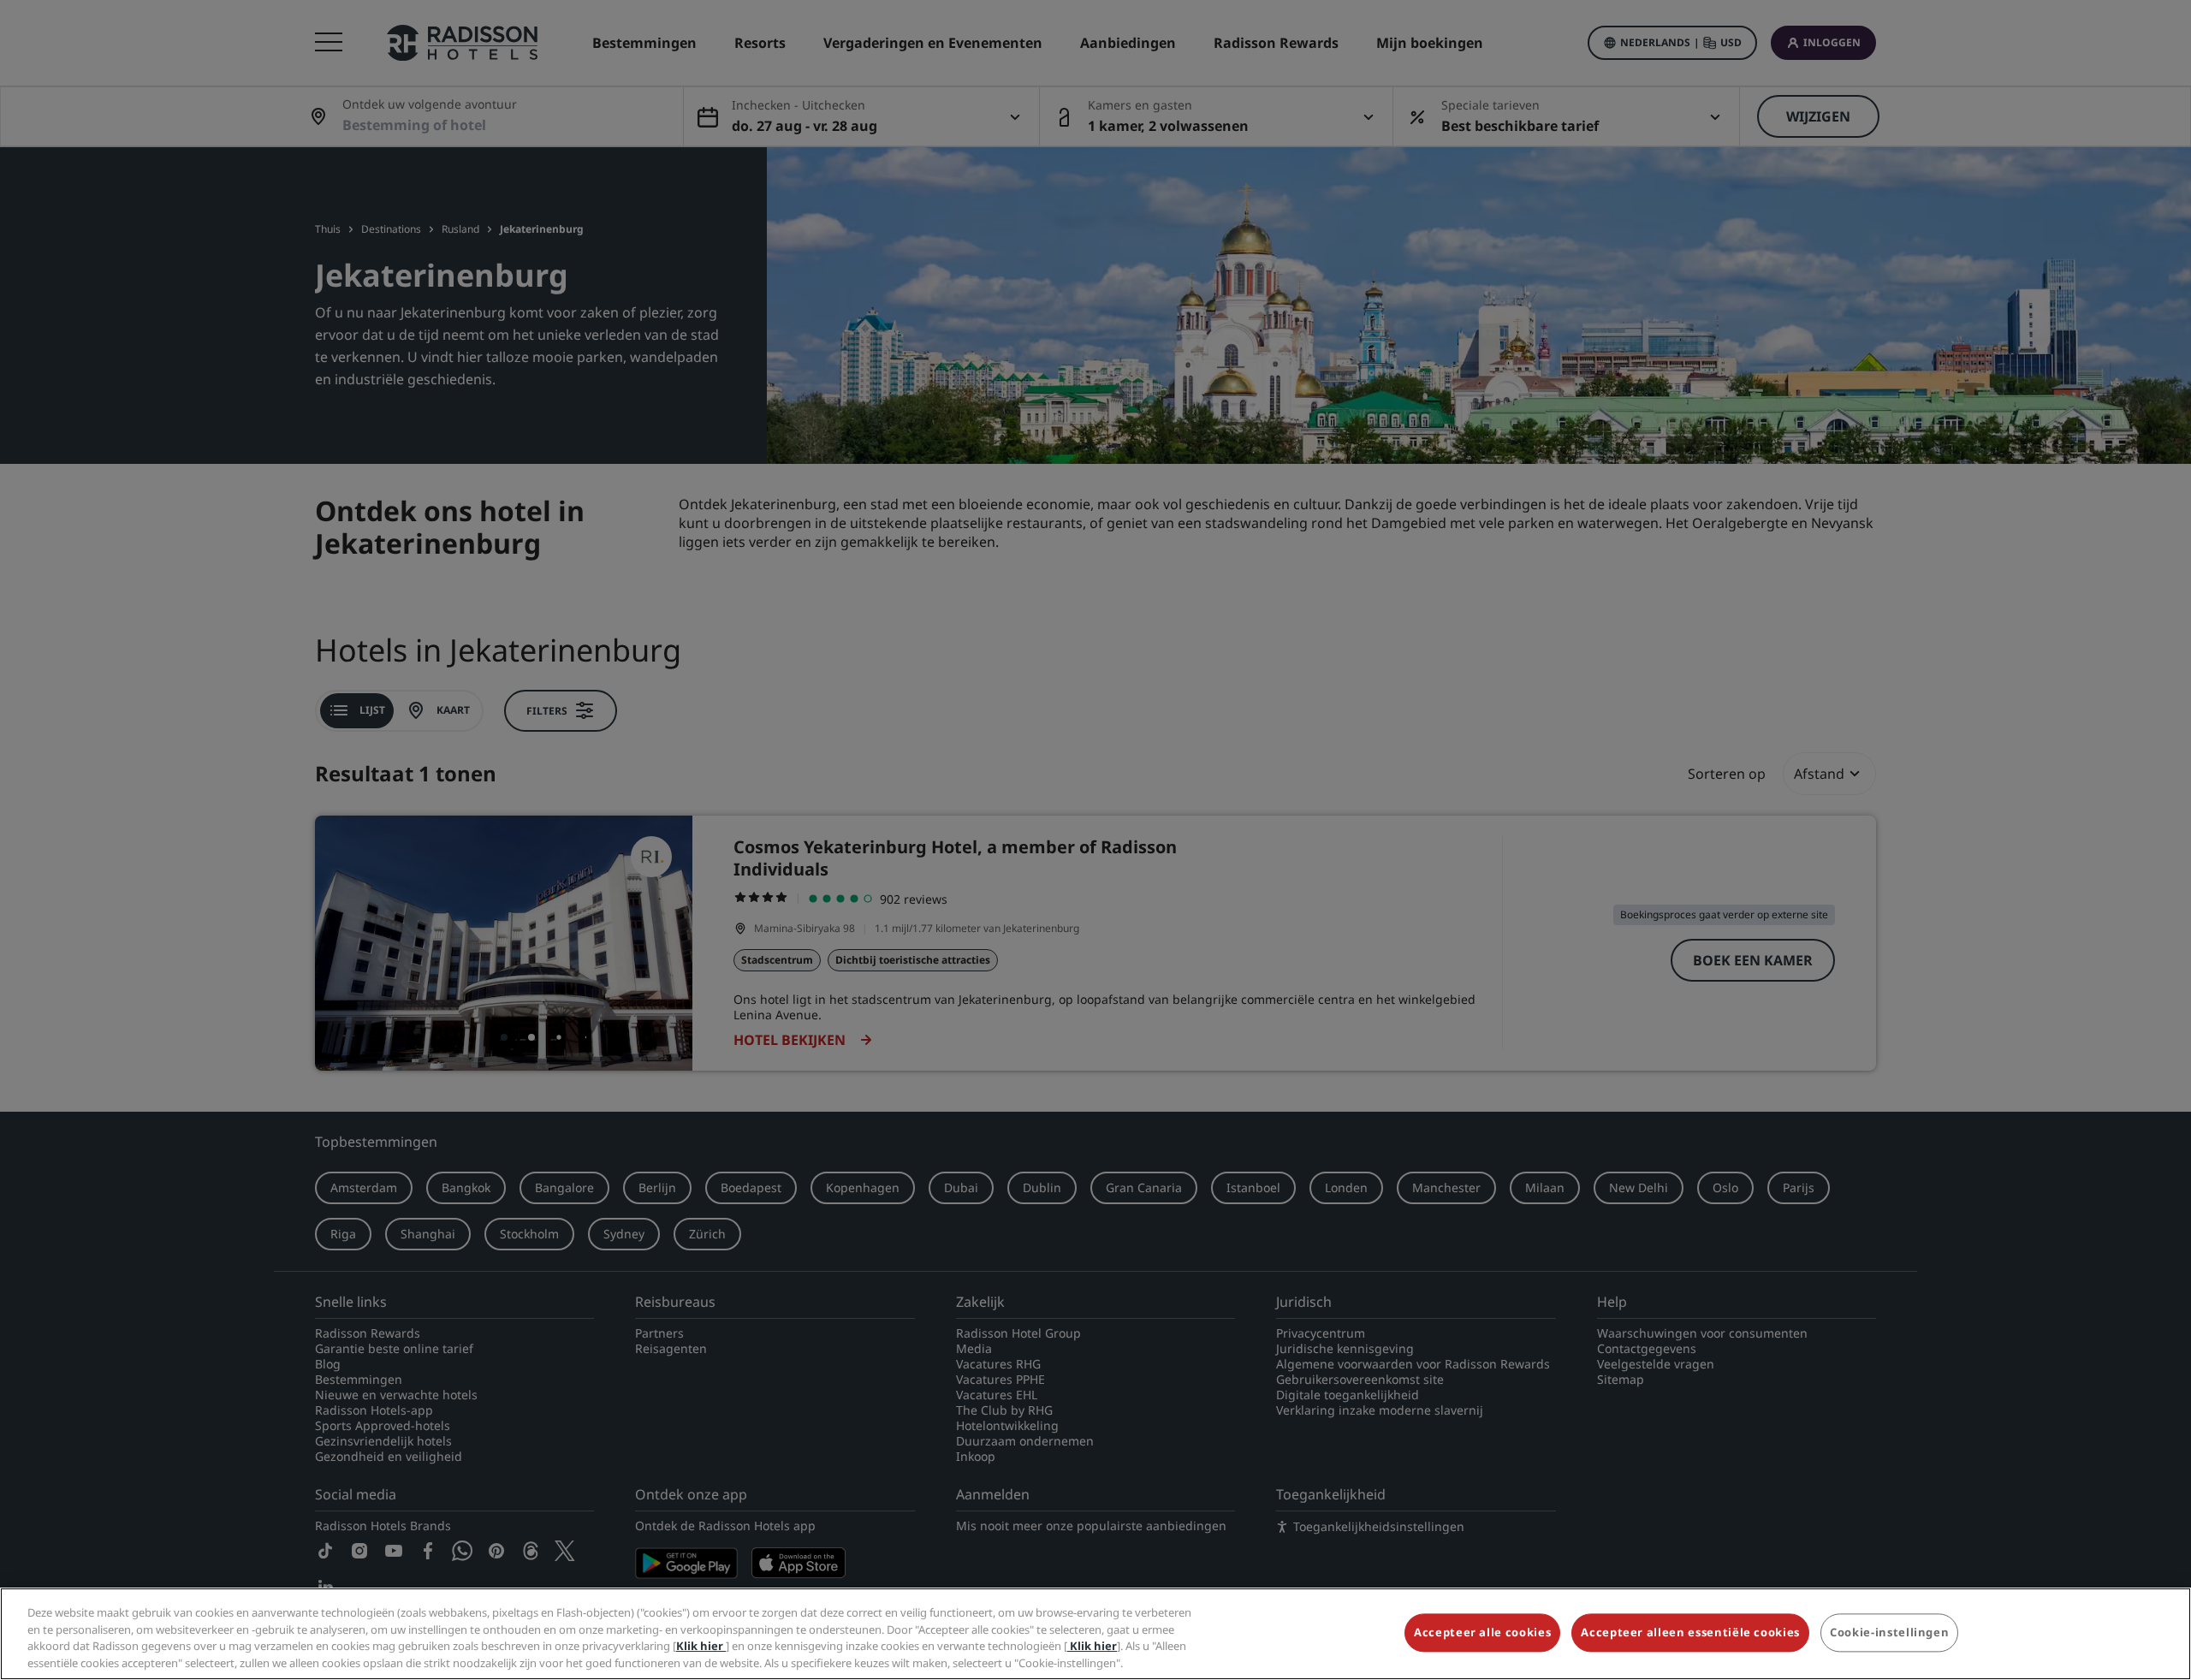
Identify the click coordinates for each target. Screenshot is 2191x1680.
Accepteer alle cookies (1482, 1632)
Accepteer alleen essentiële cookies (1690, 1632)
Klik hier (701, 1646)
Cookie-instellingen (1889, 1632)
